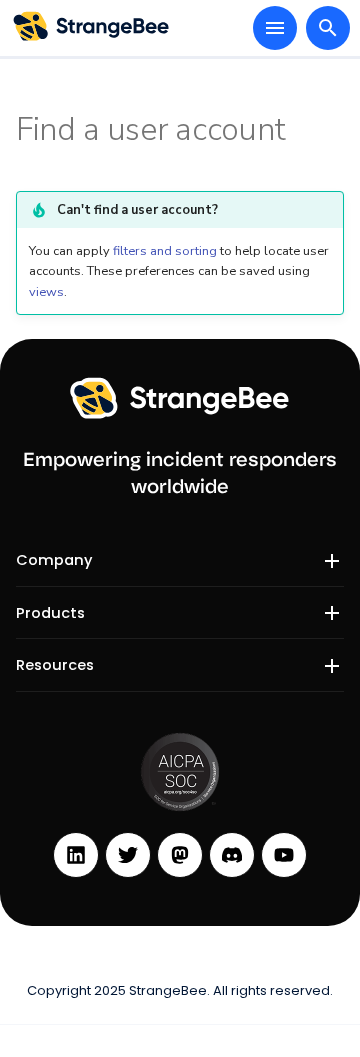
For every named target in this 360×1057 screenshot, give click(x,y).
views (46, 292)
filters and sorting (165, 251)
